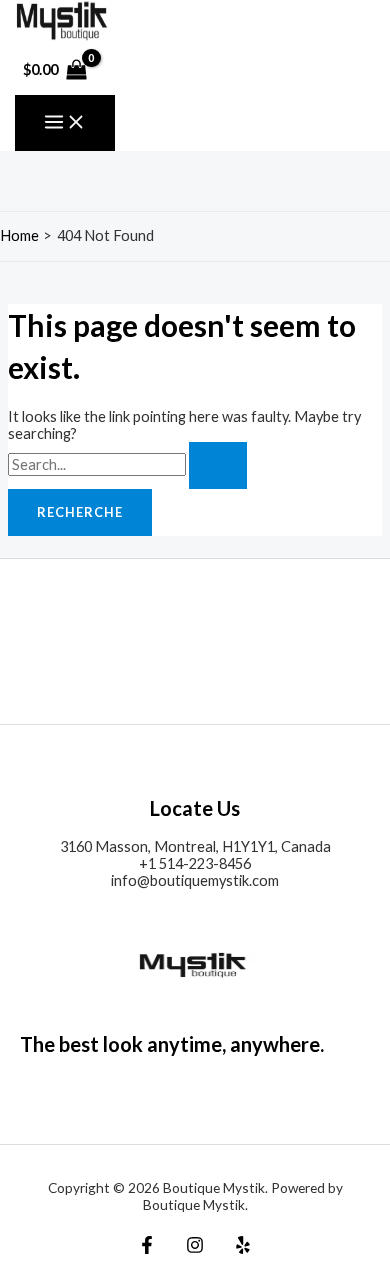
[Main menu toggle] (65, 123)
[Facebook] (147, 1248)
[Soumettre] (218, 465)
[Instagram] (195, 1248)
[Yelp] (243, 1248)
